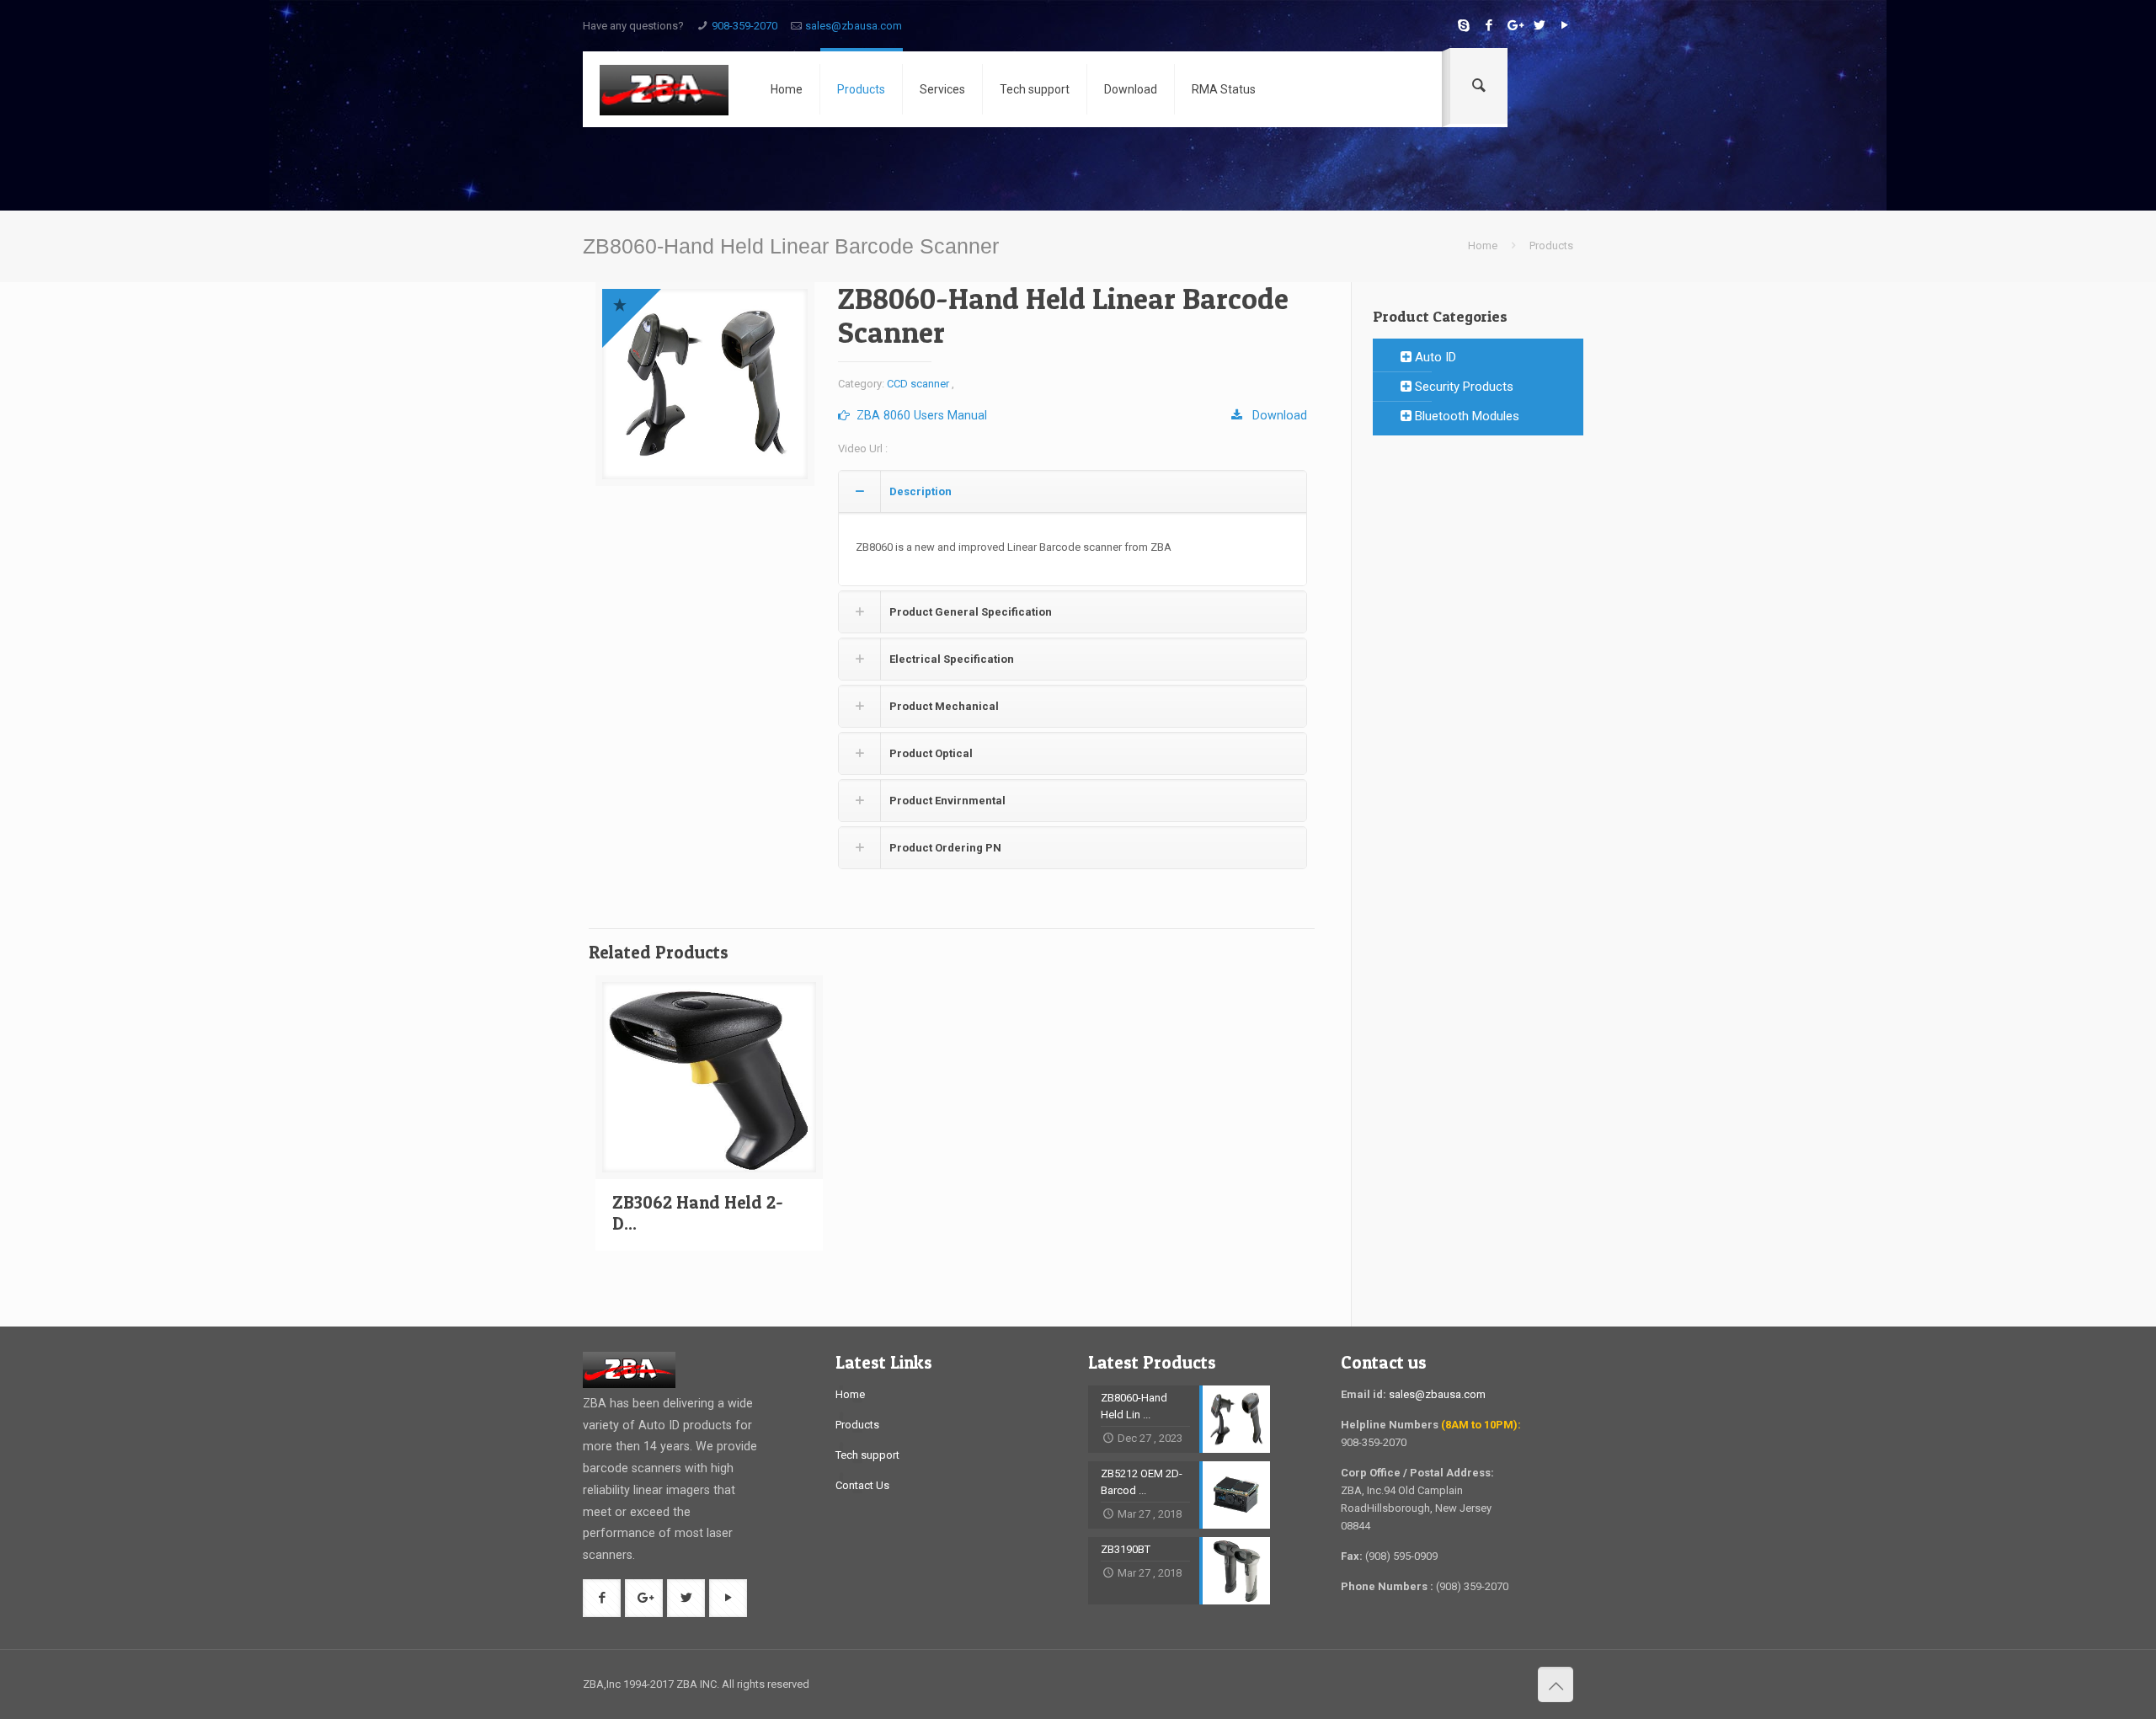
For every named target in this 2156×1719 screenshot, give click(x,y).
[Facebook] (1489, 25)
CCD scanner (918, 384)
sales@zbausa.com (854, 26)
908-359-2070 (744, 26)
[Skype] (1463, 25)
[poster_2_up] (705, 384)
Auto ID (1434, 357)
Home (1483, 246)
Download (1275, 415)
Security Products (1462, 387)
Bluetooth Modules (1465, 416)
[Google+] (1514, 25)
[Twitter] (1539, 25)
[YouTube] (1564, 25)
